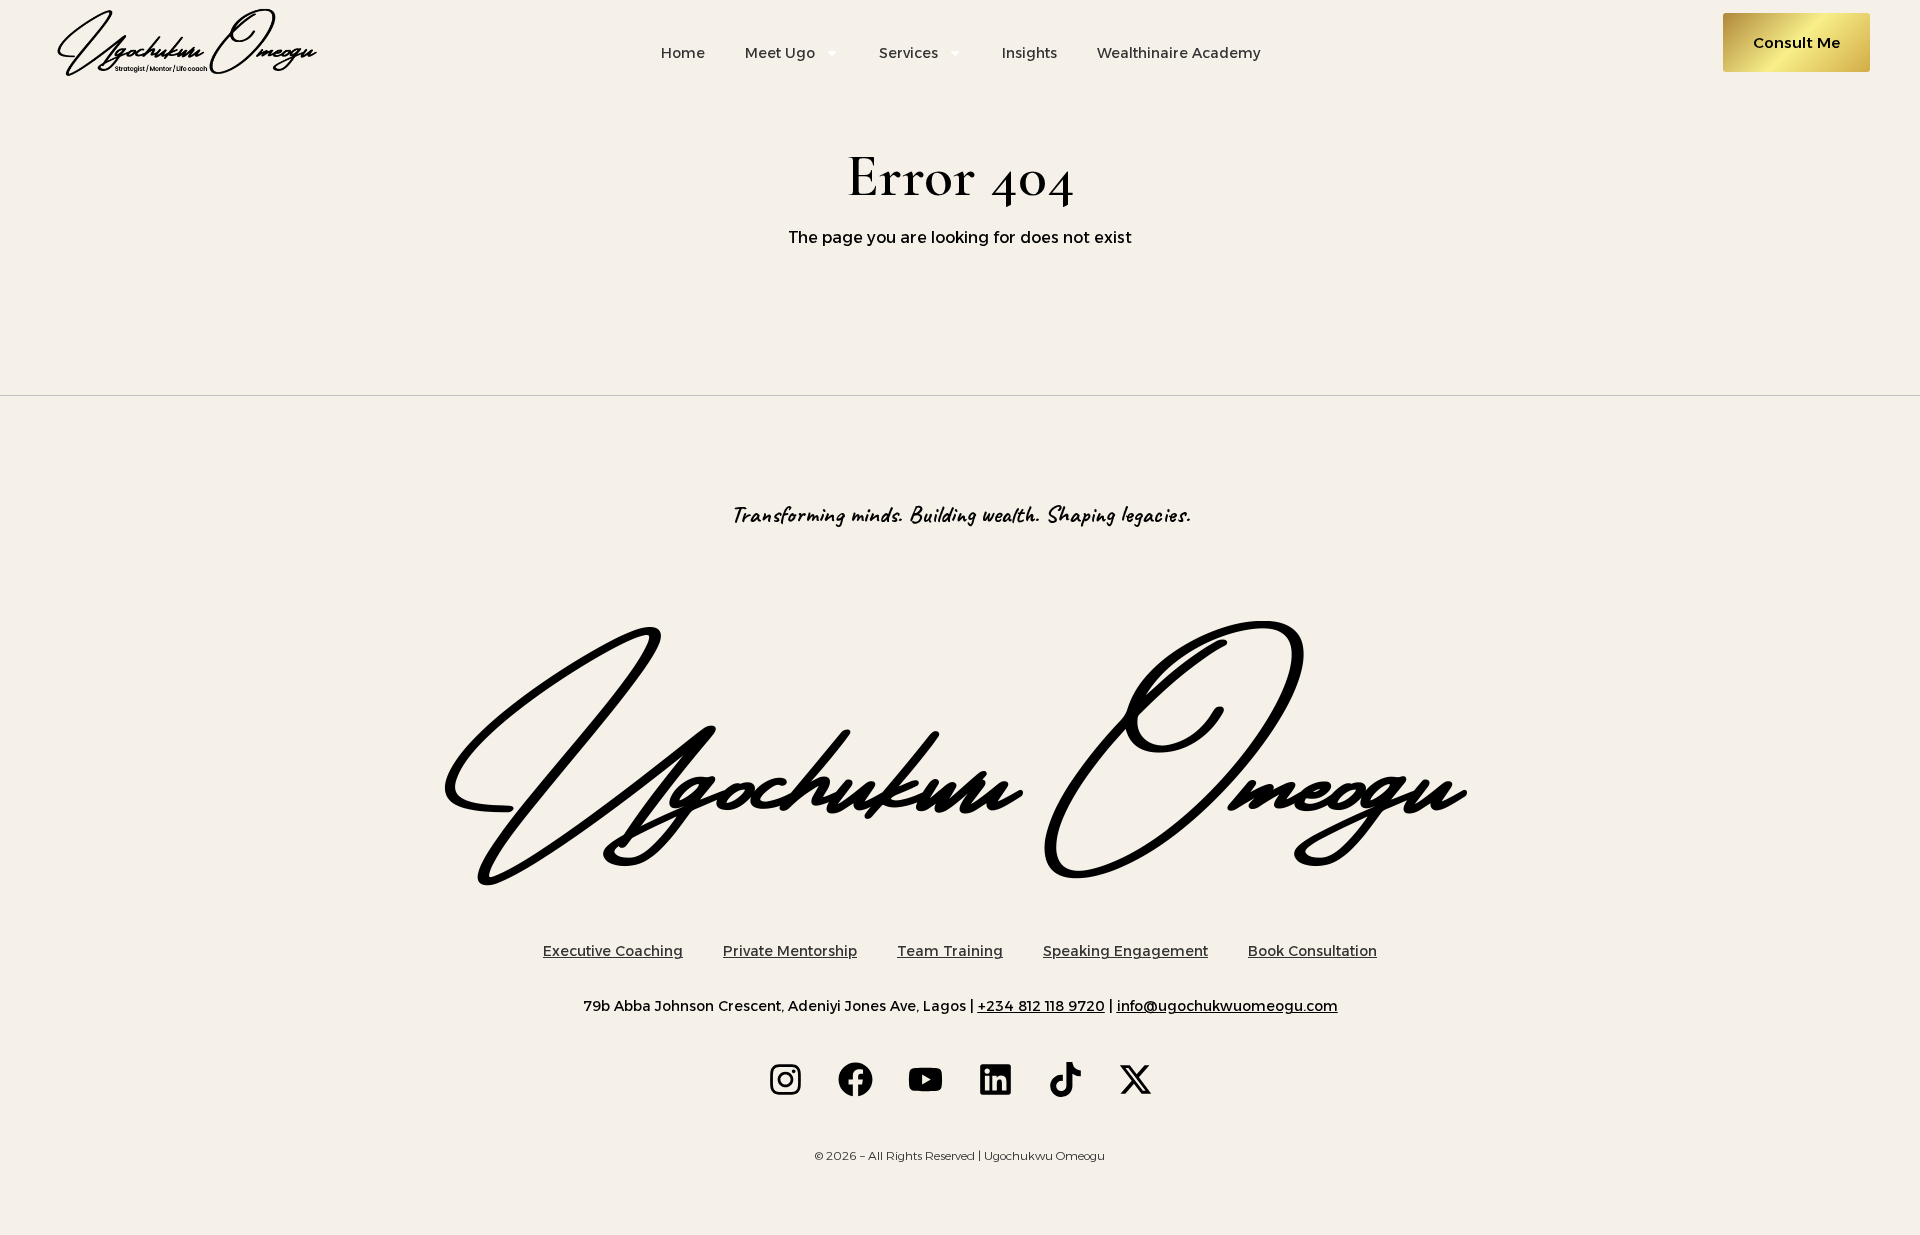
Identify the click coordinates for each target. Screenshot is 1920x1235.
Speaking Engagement (1125, 951)
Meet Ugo (780, 53)
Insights (1029, 53)
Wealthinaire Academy (1178, 53)
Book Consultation (1312, 951)
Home (683, 53)
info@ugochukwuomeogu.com (1227, 1006)
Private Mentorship (790, 951)
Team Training (950, 951)
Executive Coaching (613, 951)
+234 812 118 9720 (1041, 1006)
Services (908, 53)
